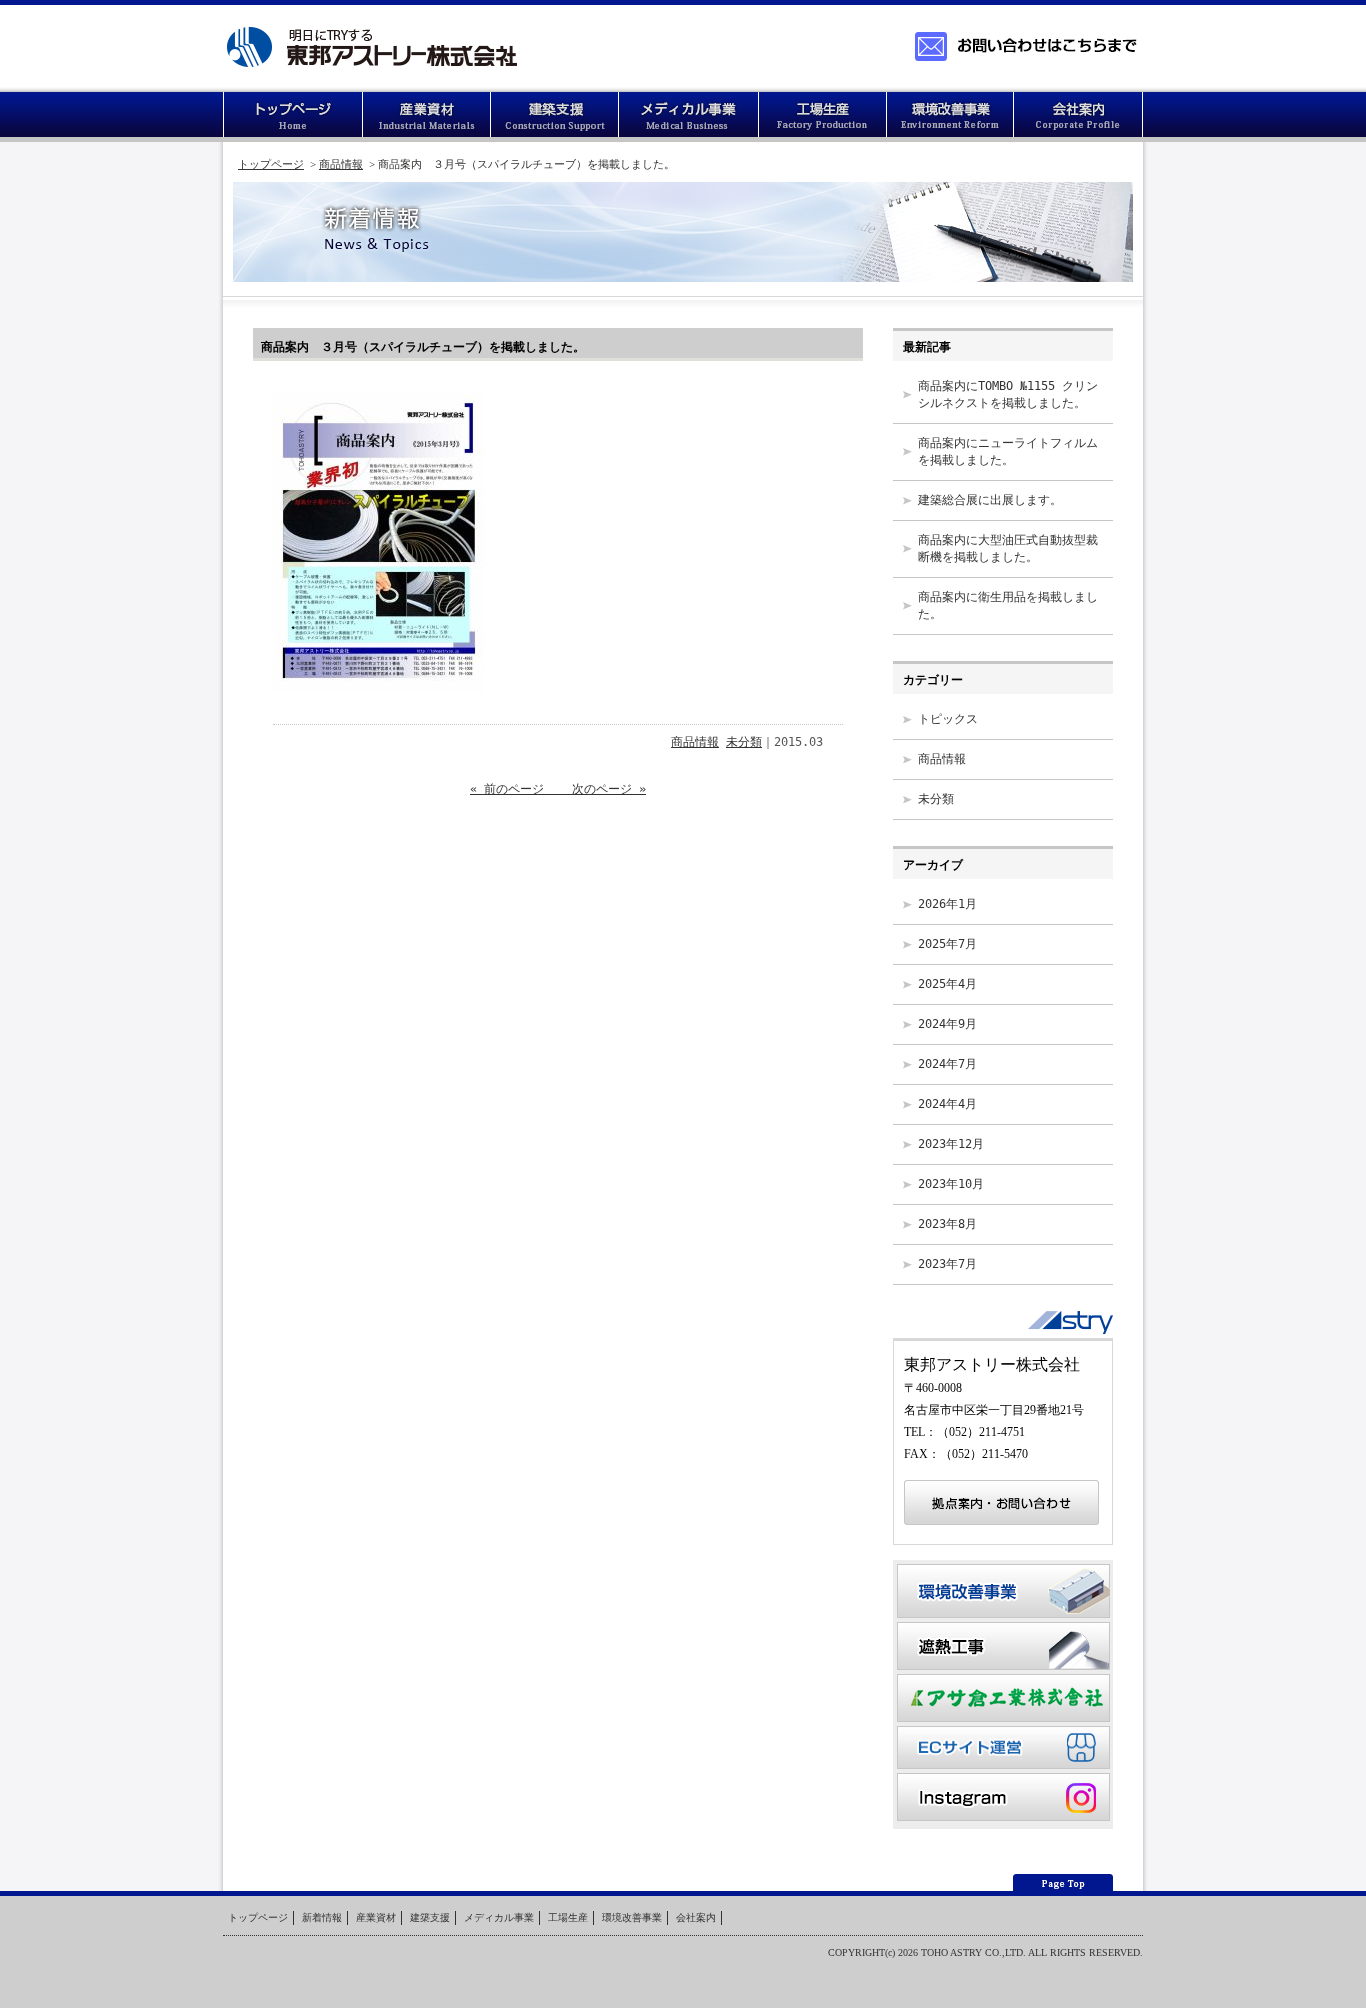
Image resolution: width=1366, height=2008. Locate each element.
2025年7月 (947, 944)
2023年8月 (947, 1224)
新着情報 (322, 1917)
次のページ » (602, 789)
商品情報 (341, 164)
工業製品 (427, 117)
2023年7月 (947, 1264)
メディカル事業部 (689, 117)
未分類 (744, 742)
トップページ (293, 117)
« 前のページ (514, 789)
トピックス (948, 719)
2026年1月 (947, 904)
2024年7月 (947, 1064)
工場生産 (823, 117)
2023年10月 (951, 1184)
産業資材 (376, 1917)
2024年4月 (947, 1104)
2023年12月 (951, 1144)
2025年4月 (947, 984)
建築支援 (555, 117)
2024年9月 (947, 1024)
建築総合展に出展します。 (990, 500)
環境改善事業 (951, 117)
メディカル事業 (499, 1917)
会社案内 (1079, 117)
